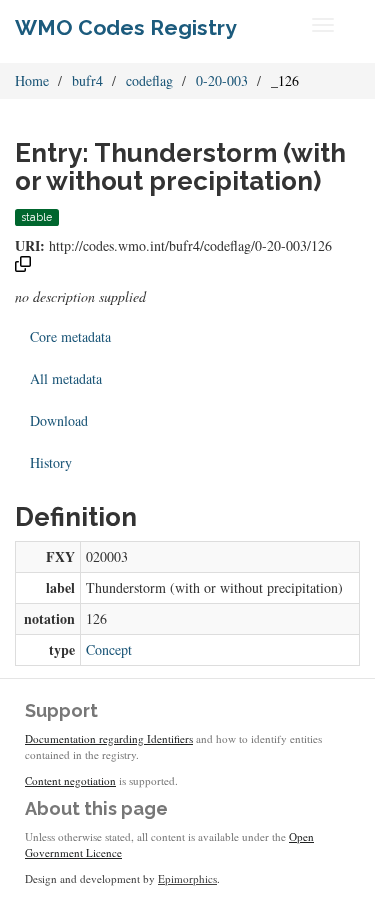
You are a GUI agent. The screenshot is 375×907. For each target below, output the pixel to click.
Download (59, 420)
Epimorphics (187, 878)
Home (32, 80)
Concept (109, 649)
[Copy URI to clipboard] (23, 266)
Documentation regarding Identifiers (109, 738)
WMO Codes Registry (126, 27)
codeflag (149, 80)
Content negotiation (70, 780)
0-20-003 (222, 80)
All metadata (66, 378)
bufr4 (87, 80)
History (51, 462)
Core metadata (70, 336)
